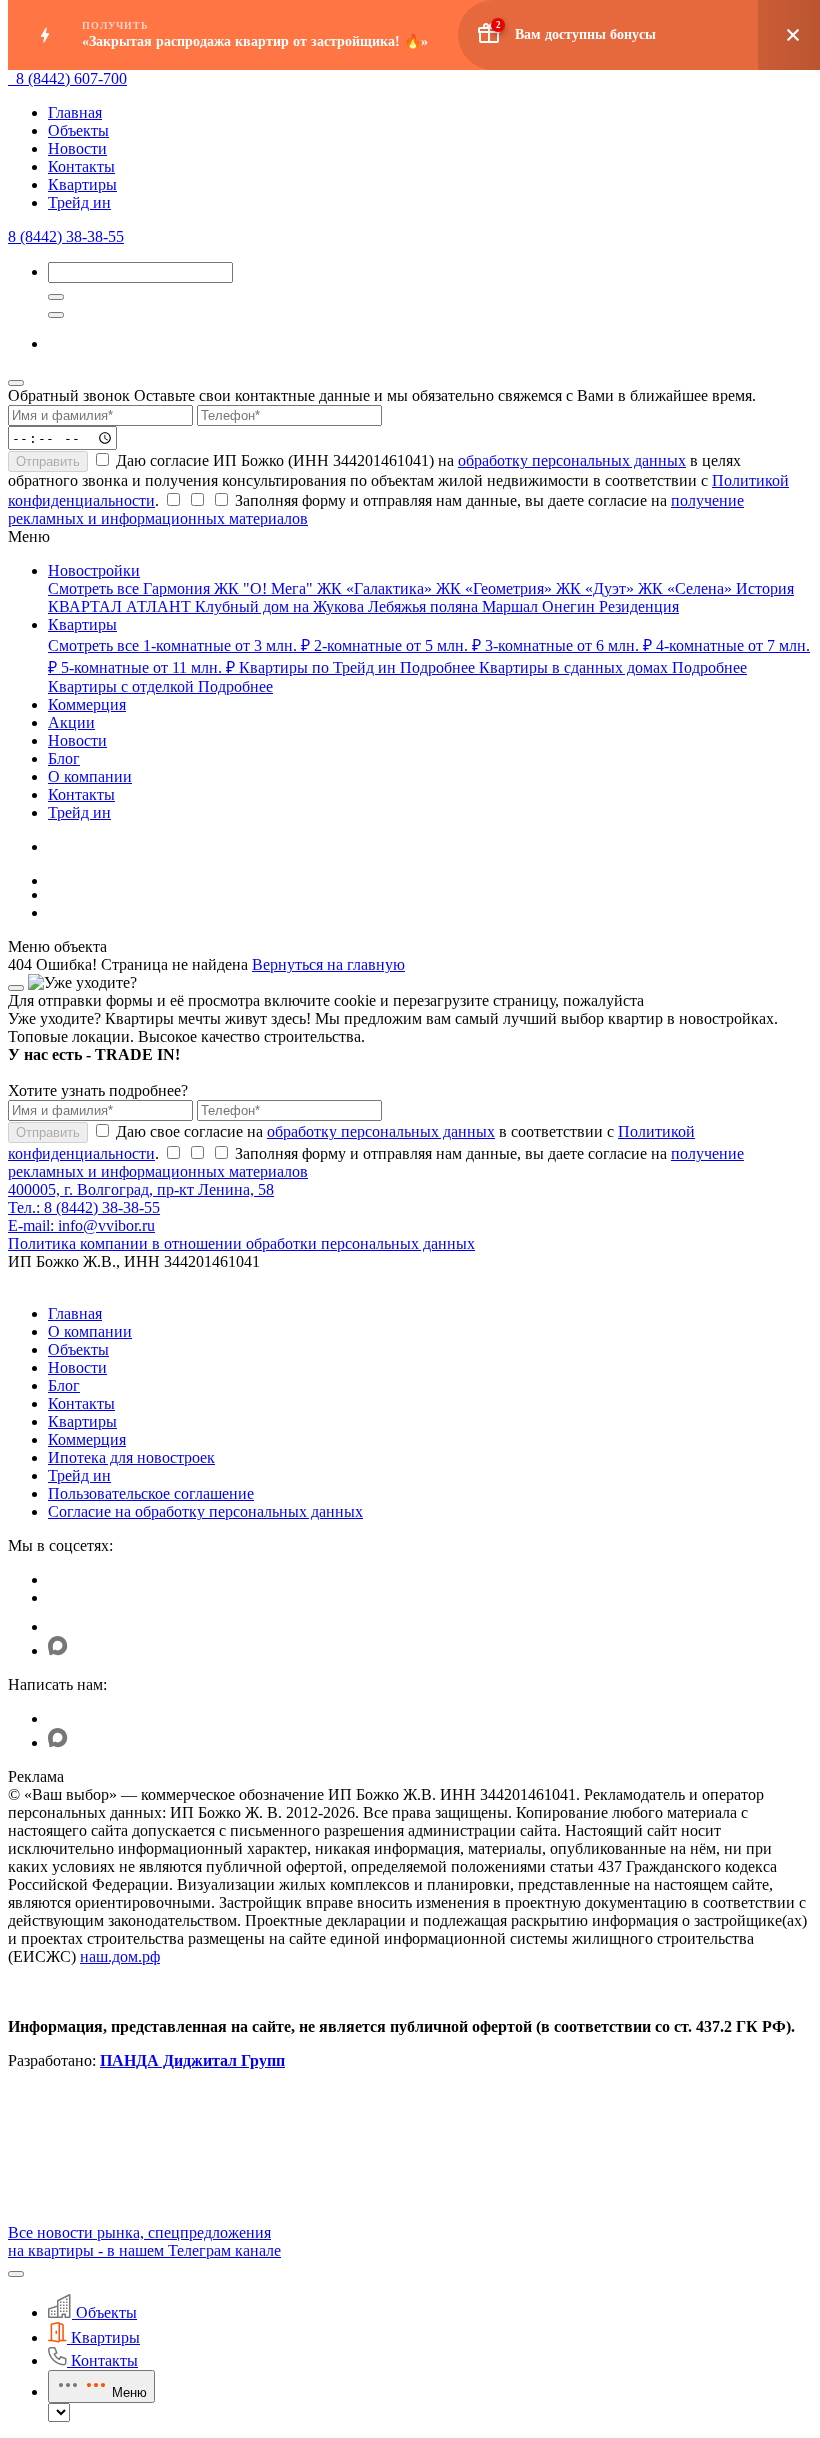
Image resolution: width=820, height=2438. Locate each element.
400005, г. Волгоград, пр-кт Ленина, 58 (141, 1189)
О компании (90, 1331)
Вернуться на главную (328, 964)
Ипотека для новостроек (131, 1457)
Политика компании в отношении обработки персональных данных (241, 1243)
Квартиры (82, 184)
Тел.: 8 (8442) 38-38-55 (84, 1207)
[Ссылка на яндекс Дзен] (60, 1626)
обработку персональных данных (572, 460)
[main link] (12, 78)
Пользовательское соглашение (151, 1493)
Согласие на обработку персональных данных (205, 1511)
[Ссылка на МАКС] (58, 1650)
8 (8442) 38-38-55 (66, 236)
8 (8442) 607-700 (71, 78)
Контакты (81, 166)
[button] (16, 2274)
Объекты (78, 130)
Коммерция (87, 1439)
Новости (77, 148)
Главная (75, 112)
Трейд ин (79, 202)
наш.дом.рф (120, 1956)
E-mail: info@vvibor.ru (81, 1225)
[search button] (56, 315)
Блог (64, 1385)
